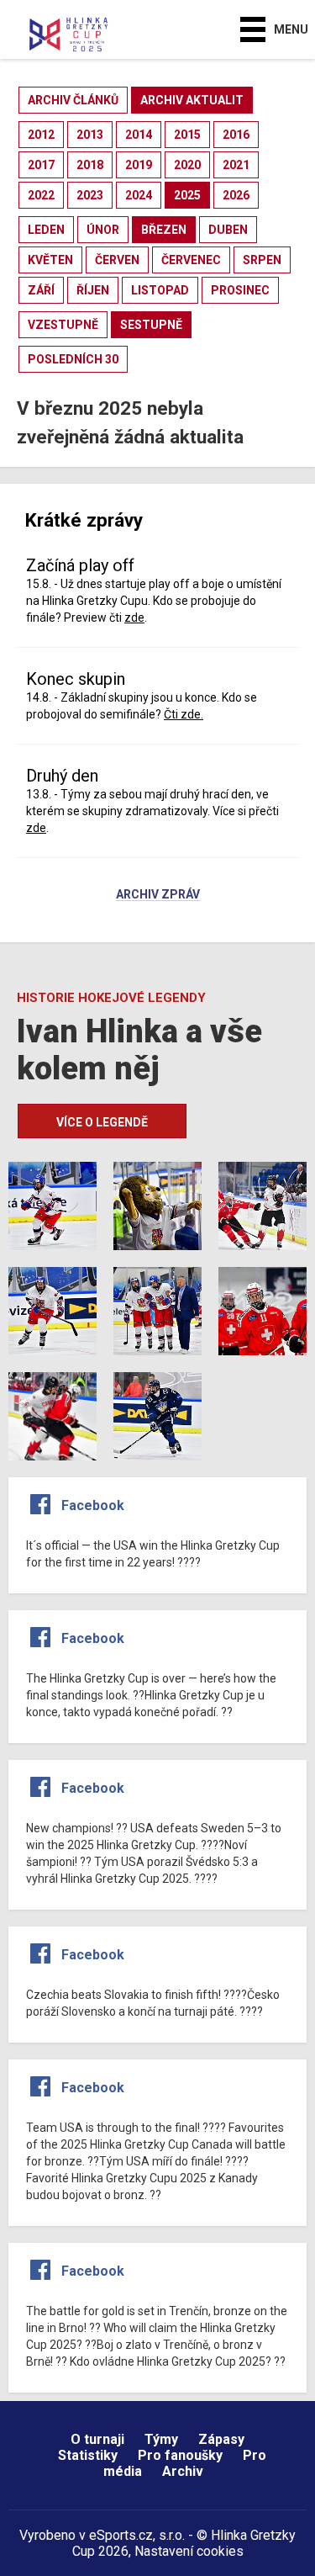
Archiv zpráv (158, 895)
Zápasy (221, 2439)
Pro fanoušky (180, 2455)
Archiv (183, 2471)
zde (134, 617)
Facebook (93, 1505)
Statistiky (88, 2455)
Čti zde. (184, 714)
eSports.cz (121, 2535)
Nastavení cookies (189, 2551)
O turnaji (97, 2439)
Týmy (161, 2439)
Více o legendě (102, 1122)
